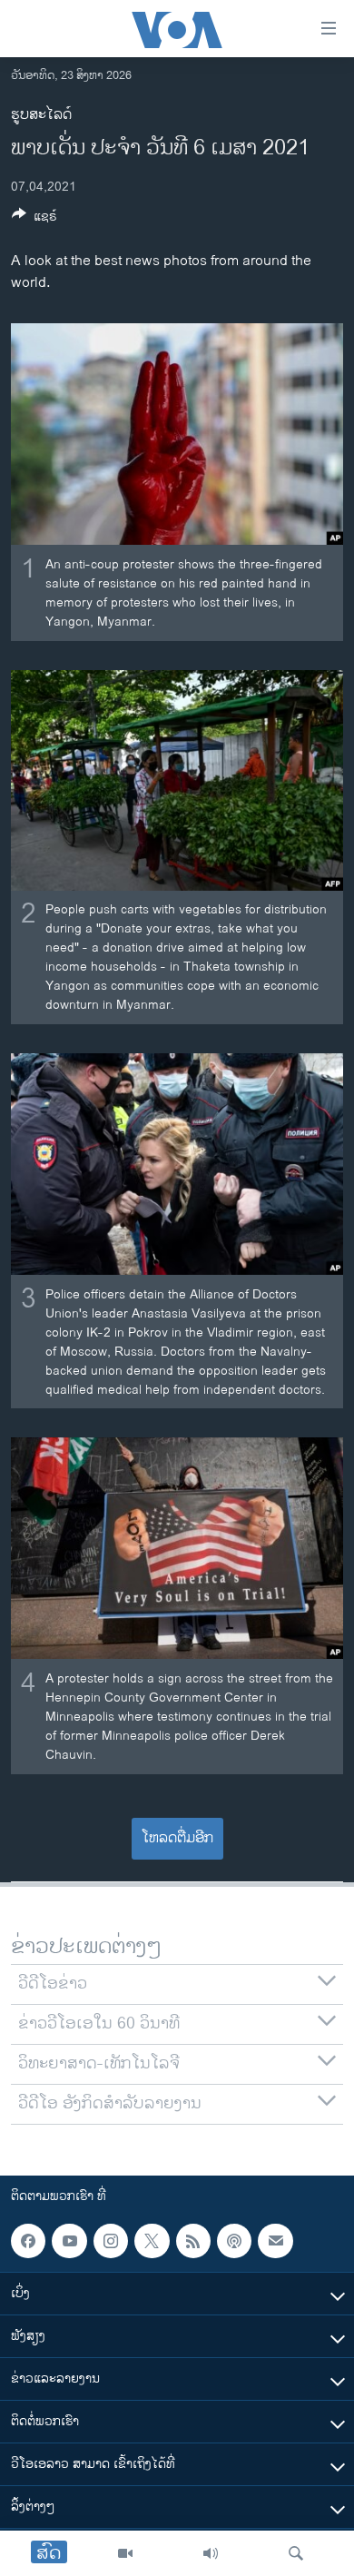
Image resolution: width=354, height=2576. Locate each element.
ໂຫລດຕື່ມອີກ (177, 1838)
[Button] (34, 219)
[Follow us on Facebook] (28, 2241)
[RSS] (193, 2241)
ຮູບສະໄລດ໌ (41, 115)
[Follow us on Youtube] (69, 2241)
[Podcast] (234, 2241)
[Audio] (211, 2553)
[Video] (125, 2553)
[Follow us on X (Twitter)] (152, 2241)
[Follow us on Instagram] (111, 2241)
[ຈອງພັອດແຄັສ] (275, 2241)
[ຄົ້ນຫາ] (296, 2553)
